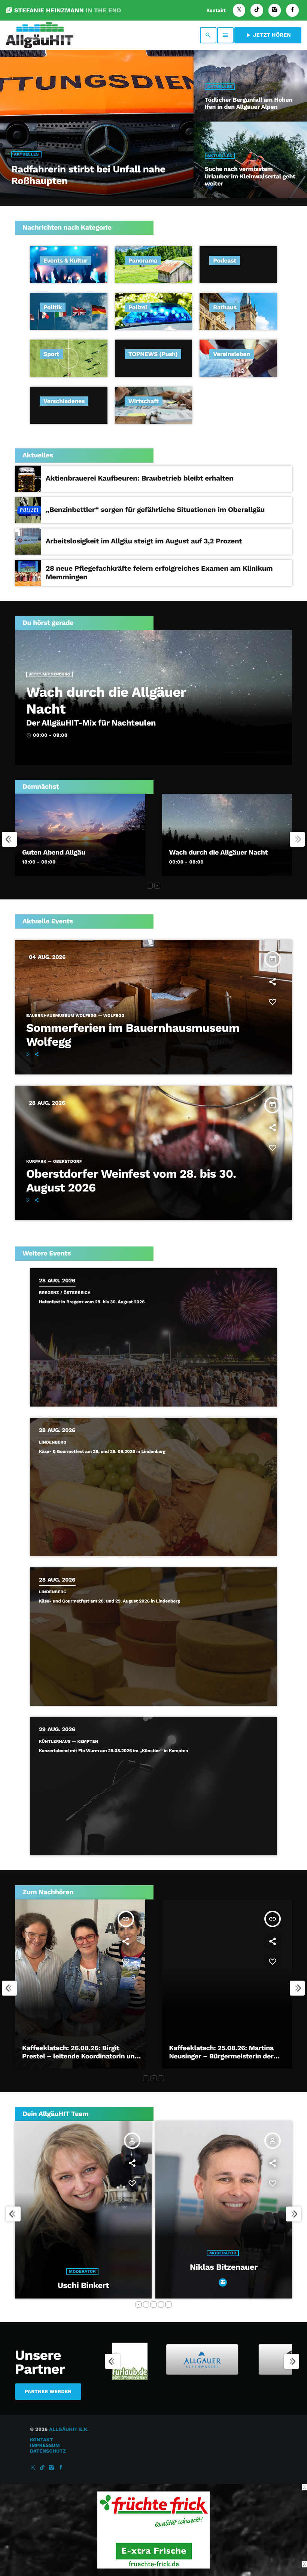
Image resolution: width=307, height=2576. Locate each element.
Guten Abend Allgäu (54, 852)
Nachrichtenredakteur (82, 2253)
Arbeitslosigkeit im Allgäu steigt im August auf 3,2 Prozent (144, 541)
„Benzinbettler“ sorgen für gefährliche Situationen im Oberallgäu (155, 510)
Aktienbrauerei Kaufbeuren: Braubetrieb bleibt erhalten (139, 478)
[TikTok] (257, 10)
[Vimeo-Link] (39, 35)
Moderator (223, 2271)
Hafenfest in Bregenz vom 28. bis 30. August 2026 (92, 1302)
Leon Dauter (83, 2267)
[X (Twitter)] (239, 10)
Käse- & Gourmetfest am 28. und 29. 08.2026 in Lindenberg (102, 1451)
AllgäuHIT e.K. (69, 2430)
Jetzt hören (268, 35)
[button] (150, 886)
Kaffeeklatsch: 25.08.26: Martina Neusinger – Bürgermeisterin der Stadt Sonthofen (75, 2056)
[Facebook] (292, 10)
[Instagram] (275, 10)
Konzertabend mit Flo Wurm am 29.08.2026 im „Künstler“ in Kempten (113, 1751)
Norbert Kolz (224, 2286)
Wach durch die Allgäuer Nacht (218, 852)
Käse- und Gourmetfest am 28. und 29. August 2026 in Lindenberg (109, 1601)
